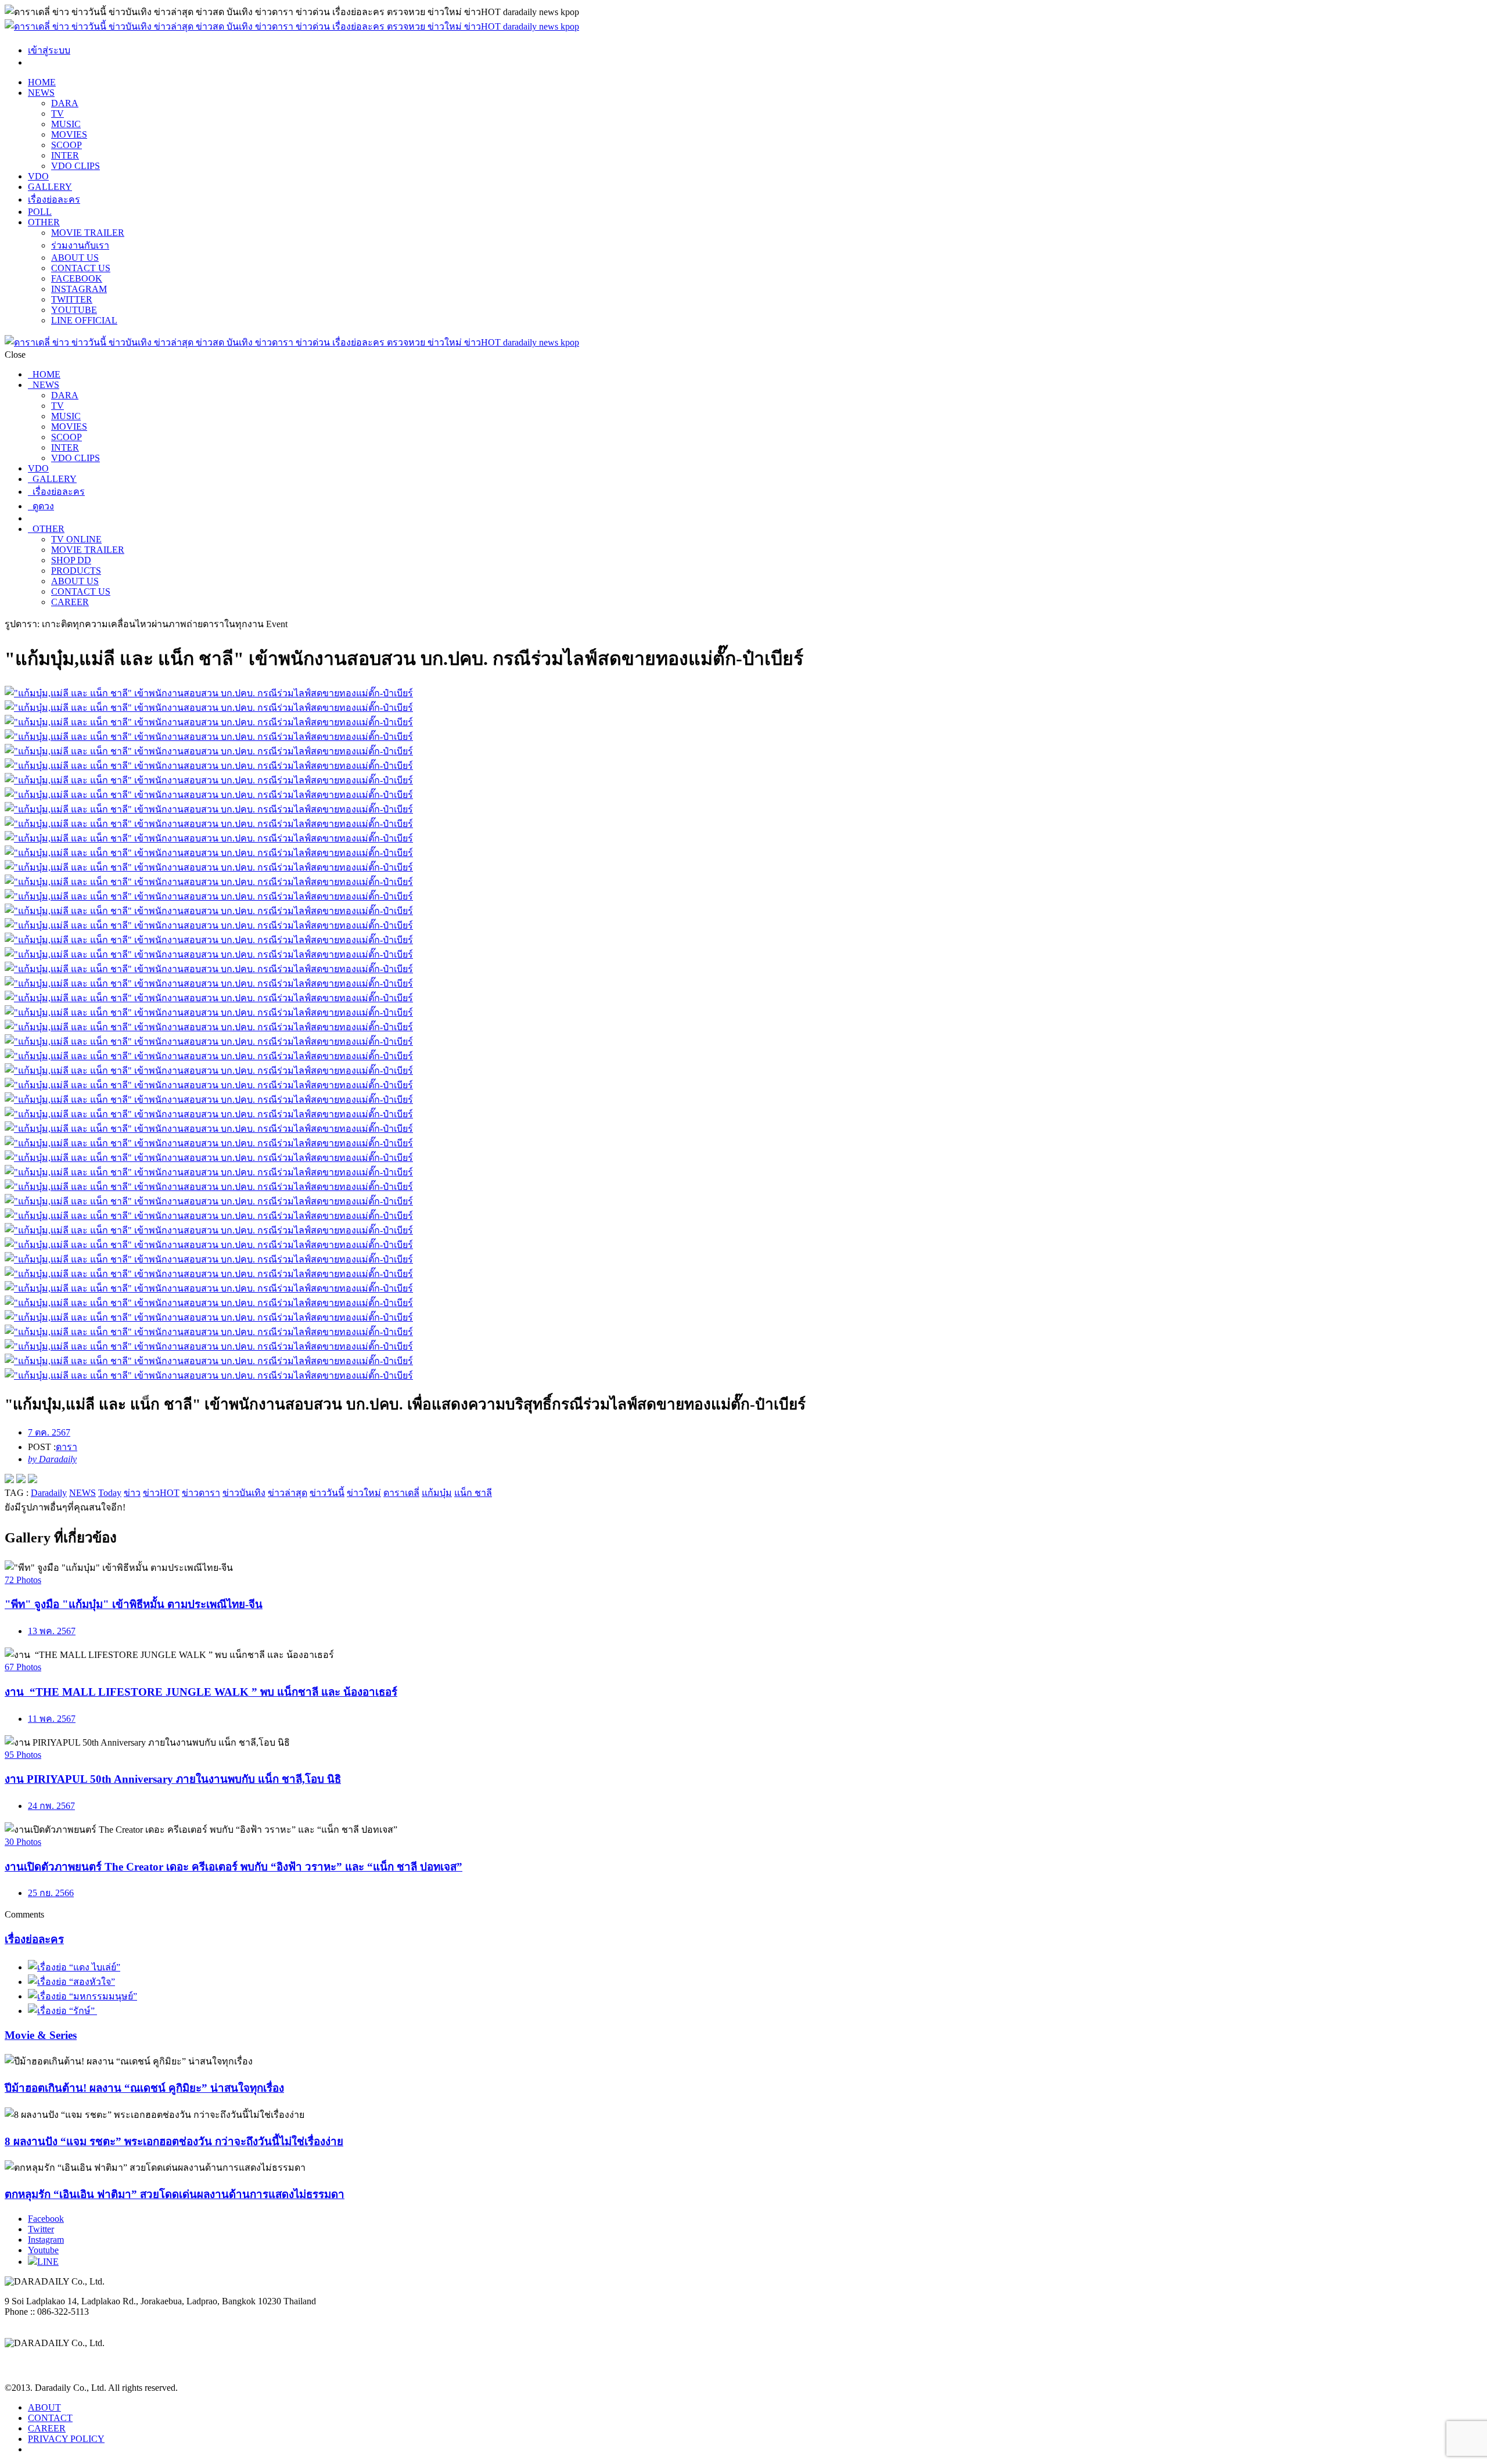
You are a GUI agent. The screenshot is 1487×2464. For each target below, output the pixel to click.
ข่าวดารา (201, 1493)
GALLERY (50, 187)
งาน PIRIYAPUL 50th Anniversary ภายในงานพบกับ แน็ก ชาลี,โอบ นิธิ (173, 1779)
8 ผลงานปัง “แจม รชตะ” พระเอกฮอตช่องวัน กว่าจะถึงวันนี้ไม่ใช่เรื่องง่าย (174, 2141)
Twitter (41, 2229)
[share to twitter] (21, 1480)
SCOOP (67, 145)
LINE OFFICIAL (84, 320)
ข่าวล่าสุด (288, 1493)
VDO (38, 176)
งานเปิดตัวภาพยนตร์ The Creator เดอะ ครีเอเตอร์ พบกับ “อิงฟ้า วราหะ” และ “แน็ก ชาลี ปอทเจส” (234, 1867)
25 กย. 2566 (51, 1893)
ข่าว (132, 1493)
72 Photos (23, 1580)
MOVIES (69, 134)
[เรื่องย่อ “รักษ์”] (62, 2011)
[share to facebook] (9, 1480)
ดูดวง (41, 506)
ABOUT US (75, 258)
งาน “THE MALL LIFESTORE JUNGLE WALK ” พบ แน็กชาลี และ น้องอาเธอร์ (201, 1692)
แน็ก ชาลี (473, 1493)
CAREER (70, 602)
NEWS (41, 93)
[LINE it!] (33, 1480)
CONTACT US (81, 268)
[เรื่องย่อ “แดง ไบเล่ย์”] (74, 1967)
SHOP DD (71, 560)
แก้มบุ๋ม (437, 1493)
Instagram (46, 2240)
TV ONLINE (76, 539)
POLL (40, 212)
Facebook (46, 2219)
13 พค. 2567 (52, 1631)
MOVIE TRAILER (88, 233)
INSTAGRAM (79, 289)
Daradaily (49, 1493)
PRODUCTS (76, 571)
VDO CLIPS (76, 166)
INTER (65, 155)
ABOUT (44, 2407)
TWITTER (72, 299)
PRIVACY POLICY (66, 2439)
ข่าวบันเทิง (244, 1493)
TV (58, 114)
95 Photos (23, 1755)
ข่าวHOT (161, 1493)
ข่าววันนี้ (327, 1493)
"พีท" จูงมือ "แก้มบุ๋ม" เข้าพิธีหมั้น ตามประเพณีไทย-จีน (134, 1604)
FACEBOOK (77, 278)
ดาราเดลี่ (401, 1493)
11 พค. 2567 (52, 1719)
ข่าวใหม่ (364, 1493)
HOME (42, 82)
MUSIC (66, 124)
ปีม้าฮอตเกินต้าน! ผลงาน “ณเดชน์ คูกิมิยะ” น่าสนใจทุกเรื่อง (144, 2088)
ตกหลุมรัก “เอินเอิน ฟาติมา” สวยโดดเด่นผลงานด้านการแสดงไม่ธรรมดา (175, 2194)
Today (110, 1493)
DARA (65, 103)
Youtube (43, 2250)
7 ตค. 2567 (49, 1432)
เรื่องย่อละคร (54, 199)
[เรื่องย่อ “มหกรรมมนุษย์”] (82, 1996)
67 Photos (23, 1667)
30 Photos (23, 1842)
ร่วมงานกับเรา (80, 245)
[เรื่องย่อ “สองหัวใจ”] (71, 1982)
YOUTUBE (74, 310)
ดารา (67, 1447)
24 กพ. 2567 (51, 1806)
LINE (48, 2262)
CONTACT (50, 2418)
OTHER (44, 222)
